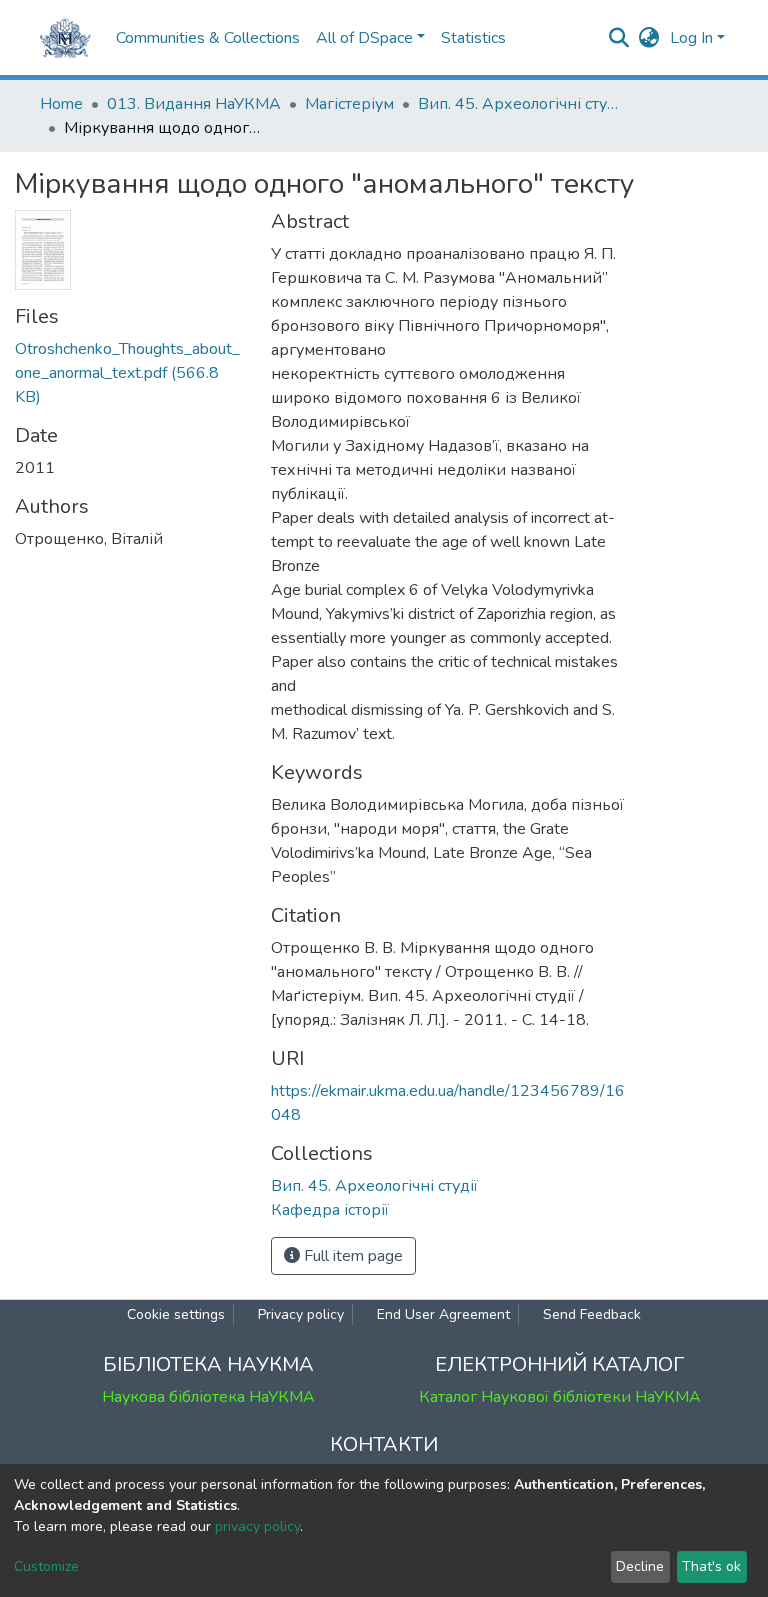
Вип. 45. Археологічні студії (518, 104)
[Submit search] (619, 38)
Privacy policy (301, 1314)
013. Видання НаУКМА (194, 104)
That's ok (711, 1566)
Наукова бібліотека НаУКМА (208, 1397)
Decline (640, 1566)
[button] (649, 38)
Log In (691, 38)
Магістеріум (349, 104)
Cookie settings (176, 1314)
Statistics (473, 38)
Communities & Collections (208, 38)
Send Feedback (592, 1314)
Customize (46, 1566)
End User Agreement (443, 1314)
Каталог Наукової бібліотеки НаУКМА (560, 1397)
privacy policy (257, 1526)
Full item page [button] (351, 1256)
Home (61, 104)
